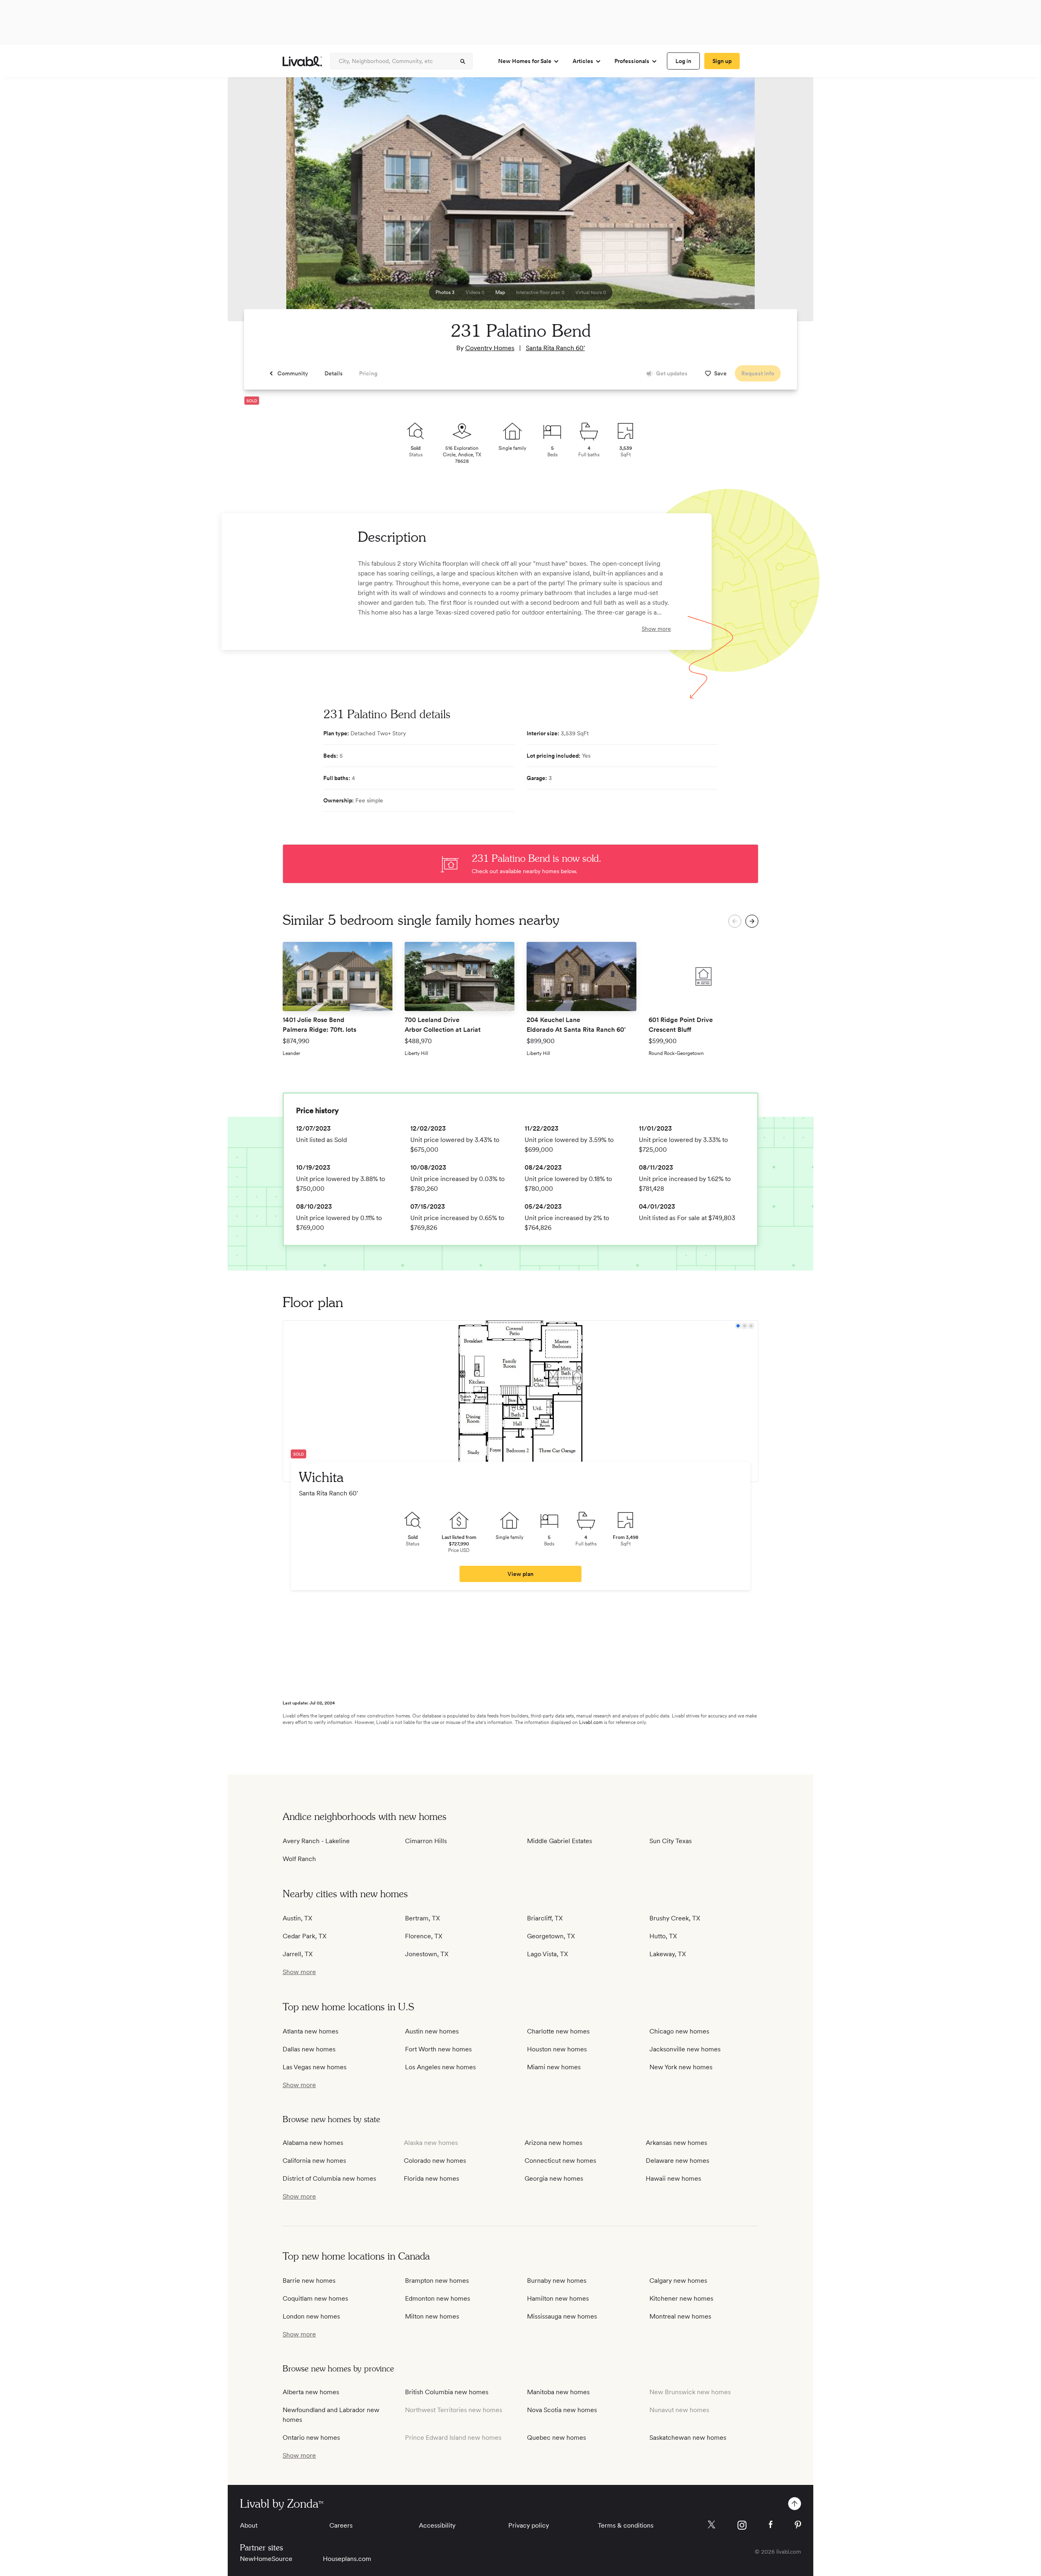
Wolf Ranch (299, 1859)
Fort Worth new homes (438, 2049)
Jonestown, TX (427, 1954)
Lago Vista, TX (548, 1954)
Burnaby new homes (557, 2281)
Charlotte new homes (558, 2031)
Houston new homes (557, 2049)
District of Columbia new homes (329, 2178)
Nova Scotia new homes (562, 2410)
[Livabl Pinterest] (798, 2525)
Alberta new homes (311, 2392)
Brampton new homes (437, 2281)
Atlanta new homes (310, 2031)
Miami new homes (554, 2067)
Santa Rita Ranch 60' (555, 348)
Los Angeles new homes (440, 2067)
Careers (341, 2525)
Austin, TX (297, 1918)
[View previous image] (254, 203)
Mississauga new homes (562, 2316)
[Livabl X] (711, 2525)
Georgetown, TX (551, 1936)
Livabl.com (591, 1722)
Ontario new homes (311, 2438)
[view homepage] (302, 61)
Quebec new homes (556, 2438)
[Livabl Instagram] (742, 2525)
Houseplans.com (347, 2559)
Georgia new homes (554, 2178)
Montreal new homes (680, 2316)
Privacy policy (529, 2525)
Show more (656, 629)
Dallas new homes (309, 2049)
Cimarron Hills (426, 1841)
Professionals (632, 61)
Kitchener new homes (681, 2298)
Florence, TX (424, 1936)
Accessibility (437, 2525)
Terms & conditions (626, 2525)
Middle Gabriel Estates (560, 1841)
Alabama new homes (313, 2143)
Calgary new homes (678, 2281)
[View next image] (787, 203)
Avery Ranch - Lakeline (316, 1841)
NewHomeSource (266, 2559)
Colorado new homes (435, 2161)
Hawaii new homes (673, 2178)
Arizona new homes (553, 2143)
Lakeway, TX (668, 1954)
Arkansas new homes (676, 2143)
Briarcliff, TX (545, 1918)
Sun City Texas (671, 1841)
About (249, 2525)
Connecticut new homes (560, 2161)
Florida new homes (431, 2178)
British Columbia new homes (447, 2392)
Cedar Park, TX (305, 1936)
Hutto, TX (663, 1936)
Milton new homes (432, 2316)
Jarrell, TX (298, 1954)
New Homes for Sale (525, 61)
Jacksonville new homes (685, 2049)
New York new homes (681, 2067)
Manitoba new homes (558, 2392)
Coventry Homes (490, 348)
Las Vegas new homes (315, 2067)
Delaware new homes (677, 2161)
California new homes (314, 2161)
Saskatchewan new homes (688, 2438)
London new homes (311, 2316)
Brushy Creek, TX (675, 1918)
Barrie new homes (309, 2281)
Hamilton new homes (558, 2298)
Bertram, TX (422, 1918)
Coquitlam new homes (315, 2298)
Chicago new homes (679, 2031)
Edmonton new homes (438, 2298)
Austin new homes (432, 2031)
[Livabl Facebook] (771, 2524)
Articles (583, 61)
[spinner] (463, 61)
